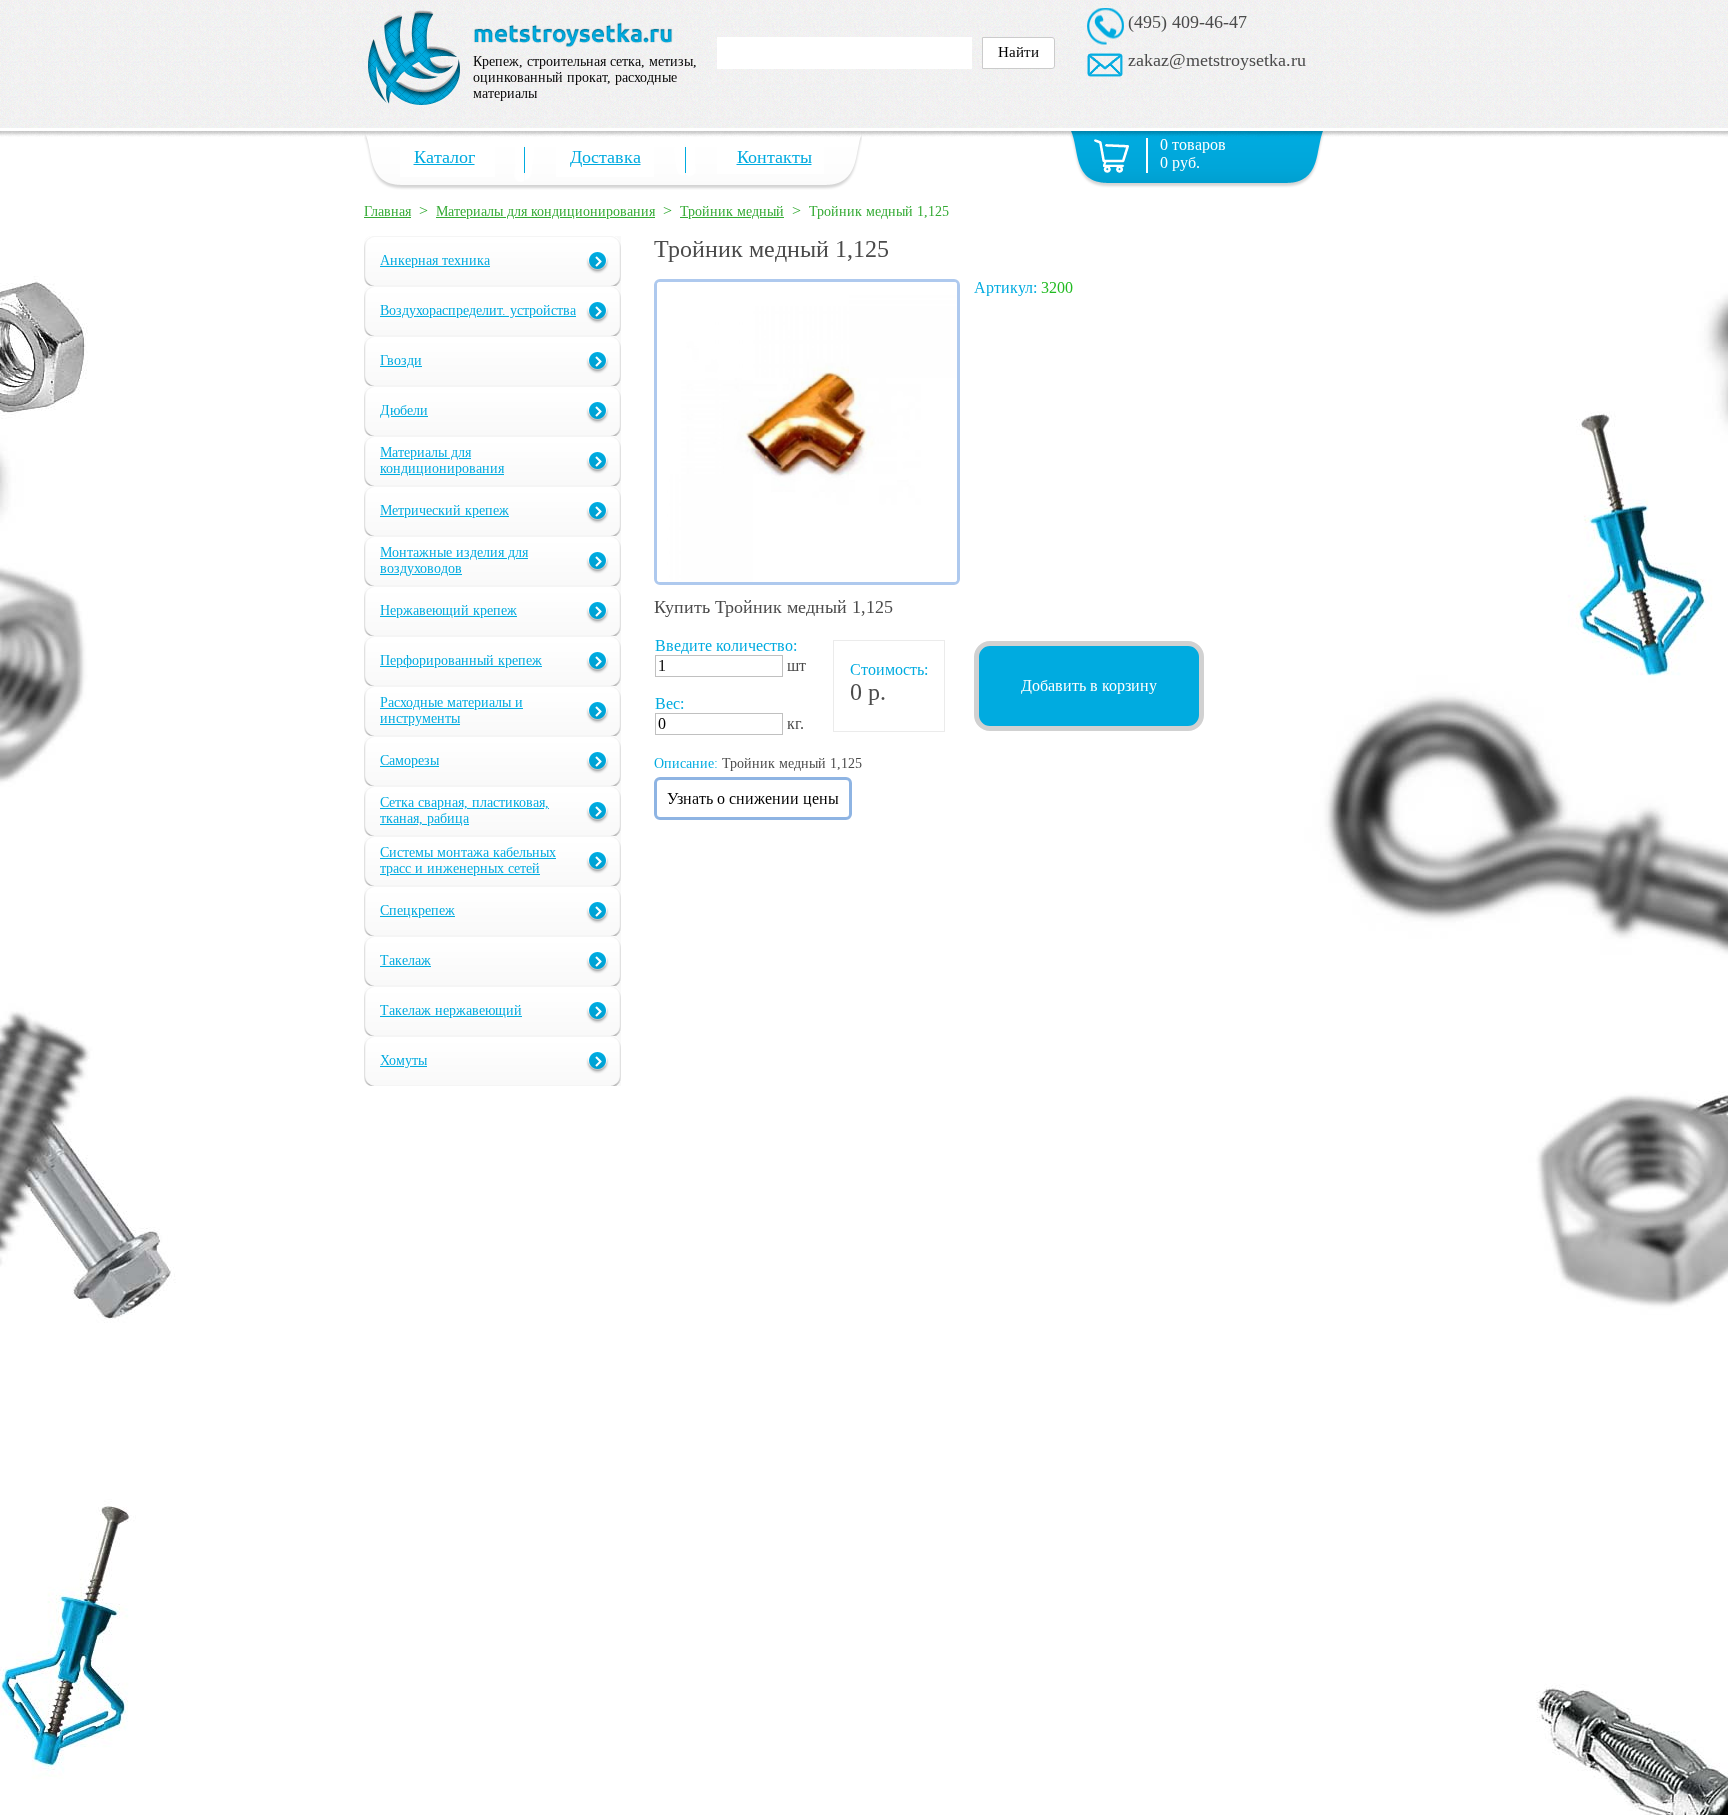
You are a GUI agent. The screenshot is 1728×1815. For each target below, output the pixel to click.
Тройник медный (732, 211)
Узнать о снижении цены (753, 798)
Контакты (774, 157)
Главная (387, 211)
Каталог (444, 157)
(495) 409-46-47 (1187, 22)
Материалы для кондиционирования (545, 211)
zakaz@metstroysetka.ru (1217, 60)
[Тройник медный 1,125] (807, 579)
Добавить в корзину (1089, 685)
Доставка (605, 157)
